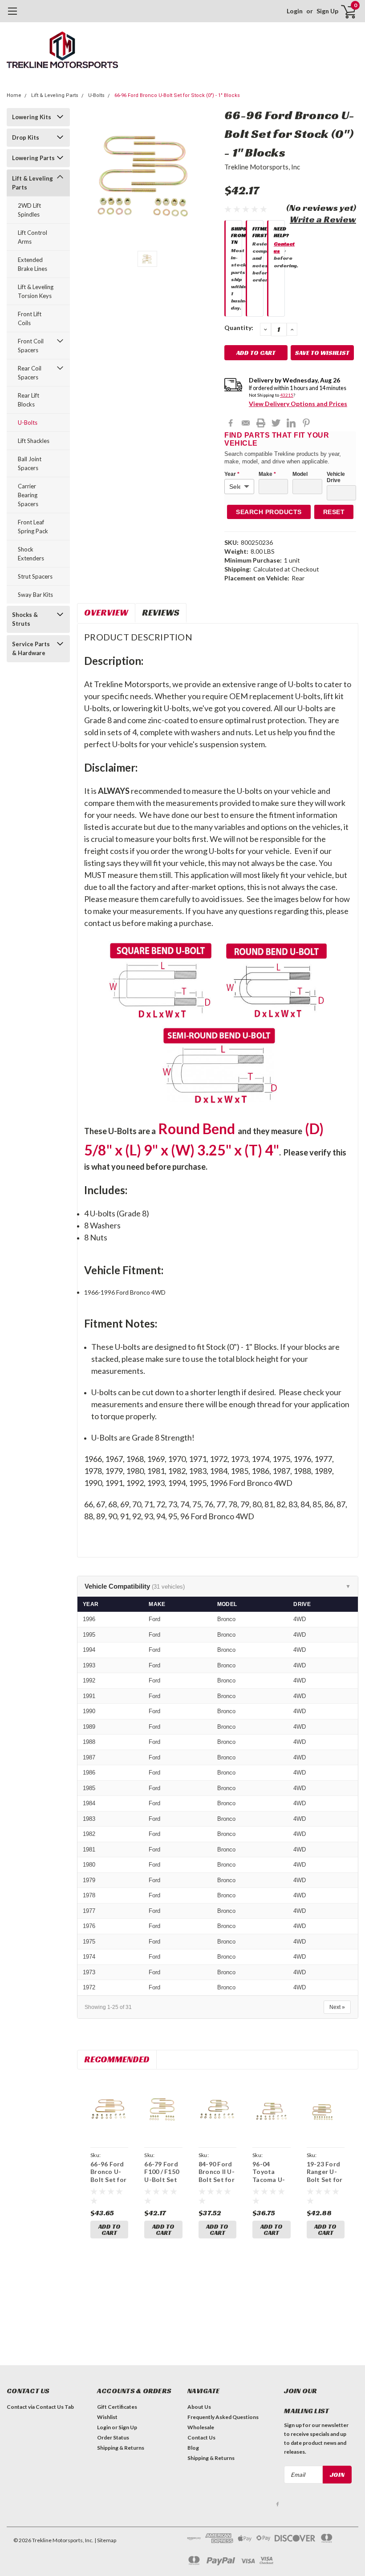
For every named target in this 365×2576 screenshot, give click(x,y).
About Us (199, 2407)
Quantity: (239, 328)
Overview (106, 612)
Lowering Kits (32, 117)
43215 (287, 395)
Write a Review (323, 219)
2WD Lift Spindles (29, 210)
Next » (337, 2007)
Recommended (117, 2059)
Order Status (113, 2437)
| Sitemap (105, 2540)
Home (14, 95)
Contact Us (201, 2437)
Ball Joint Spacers (30, 463)
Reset (334, 512)
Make (267, 474)
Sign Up (327, 11)
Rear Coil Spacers (30, 373)
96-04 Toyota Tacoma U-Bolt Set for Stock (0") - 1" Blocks (270, 2184)
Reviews (161, 612)
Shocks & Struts (25, 619)
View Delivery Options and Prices (298, 404)
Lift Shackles (34, 441)
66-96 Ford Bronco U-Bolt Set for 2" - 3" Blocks (108, 2180)
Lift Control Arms (32, 237)
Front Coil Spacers (31, 346)
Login (295, 11)
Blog (193, 2448)
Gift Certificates (117, 2407)
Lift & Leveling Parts (55, 95)
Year (232, 474)
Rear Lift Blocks (28, 400)
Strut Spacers (35, 576)
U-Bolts (96, 95)
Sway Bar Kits (35, 595)
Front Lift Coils (30, 318)
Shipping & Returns (121, 2448)
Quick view (109, 2111)
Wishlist (107, 2417)
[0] (345, 11)
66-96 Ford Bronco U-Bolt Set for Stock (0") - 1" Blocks (177, 95)
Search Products (269, 512)
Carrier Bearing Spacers (28, 495)
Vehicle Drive (336, 477)
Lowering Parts (33, 158)
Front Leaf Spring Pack (33, 527)
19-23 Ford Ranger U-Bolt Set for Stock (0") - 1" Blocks (325, 2180)
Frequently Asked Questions (223, 2417)
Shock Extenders (31, 554)
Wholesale (201, 2427)
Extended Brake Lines (32, 264)
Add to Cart (109, 2230)
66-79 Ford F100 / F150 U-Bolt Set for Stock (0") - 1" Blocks (162, 2184)
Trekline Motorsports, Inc (262, 167)
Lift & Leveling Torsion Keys (36, 291)
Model (300, 474)
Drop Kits (26, 137)
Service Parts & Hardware (31, 648)
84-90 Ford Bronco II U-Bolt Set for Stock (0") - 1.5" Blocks (217, 2180)
